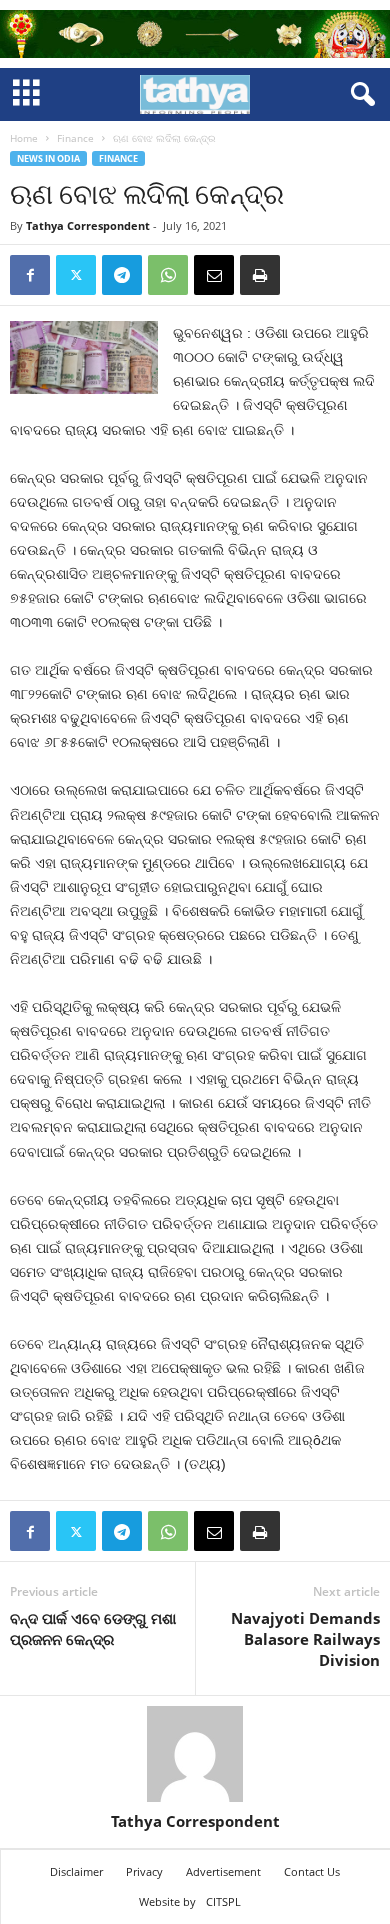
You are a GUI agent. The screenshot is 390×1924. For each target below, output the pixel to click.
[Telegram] (122, 275)
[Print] (260, 275)
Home (24, 138)
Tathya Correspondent (88, 225)
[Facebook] (30, 275)
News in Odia (48, 158)
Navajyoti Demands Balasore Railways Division (305, 1639)
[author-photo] (195, 1754)
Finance (75, 138)
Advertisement (223, 1871)
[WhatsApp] (168, 275)
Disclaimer (76, 1871)
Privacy (144, 1871)
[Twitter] (76, 275)
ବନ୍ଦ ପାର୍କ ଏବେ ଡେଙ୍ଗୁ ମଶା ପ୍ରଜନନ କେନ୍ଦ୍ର (93, 1628)
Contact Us (312, 1871)
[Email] (214, 275)
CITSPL (223, 1901)
